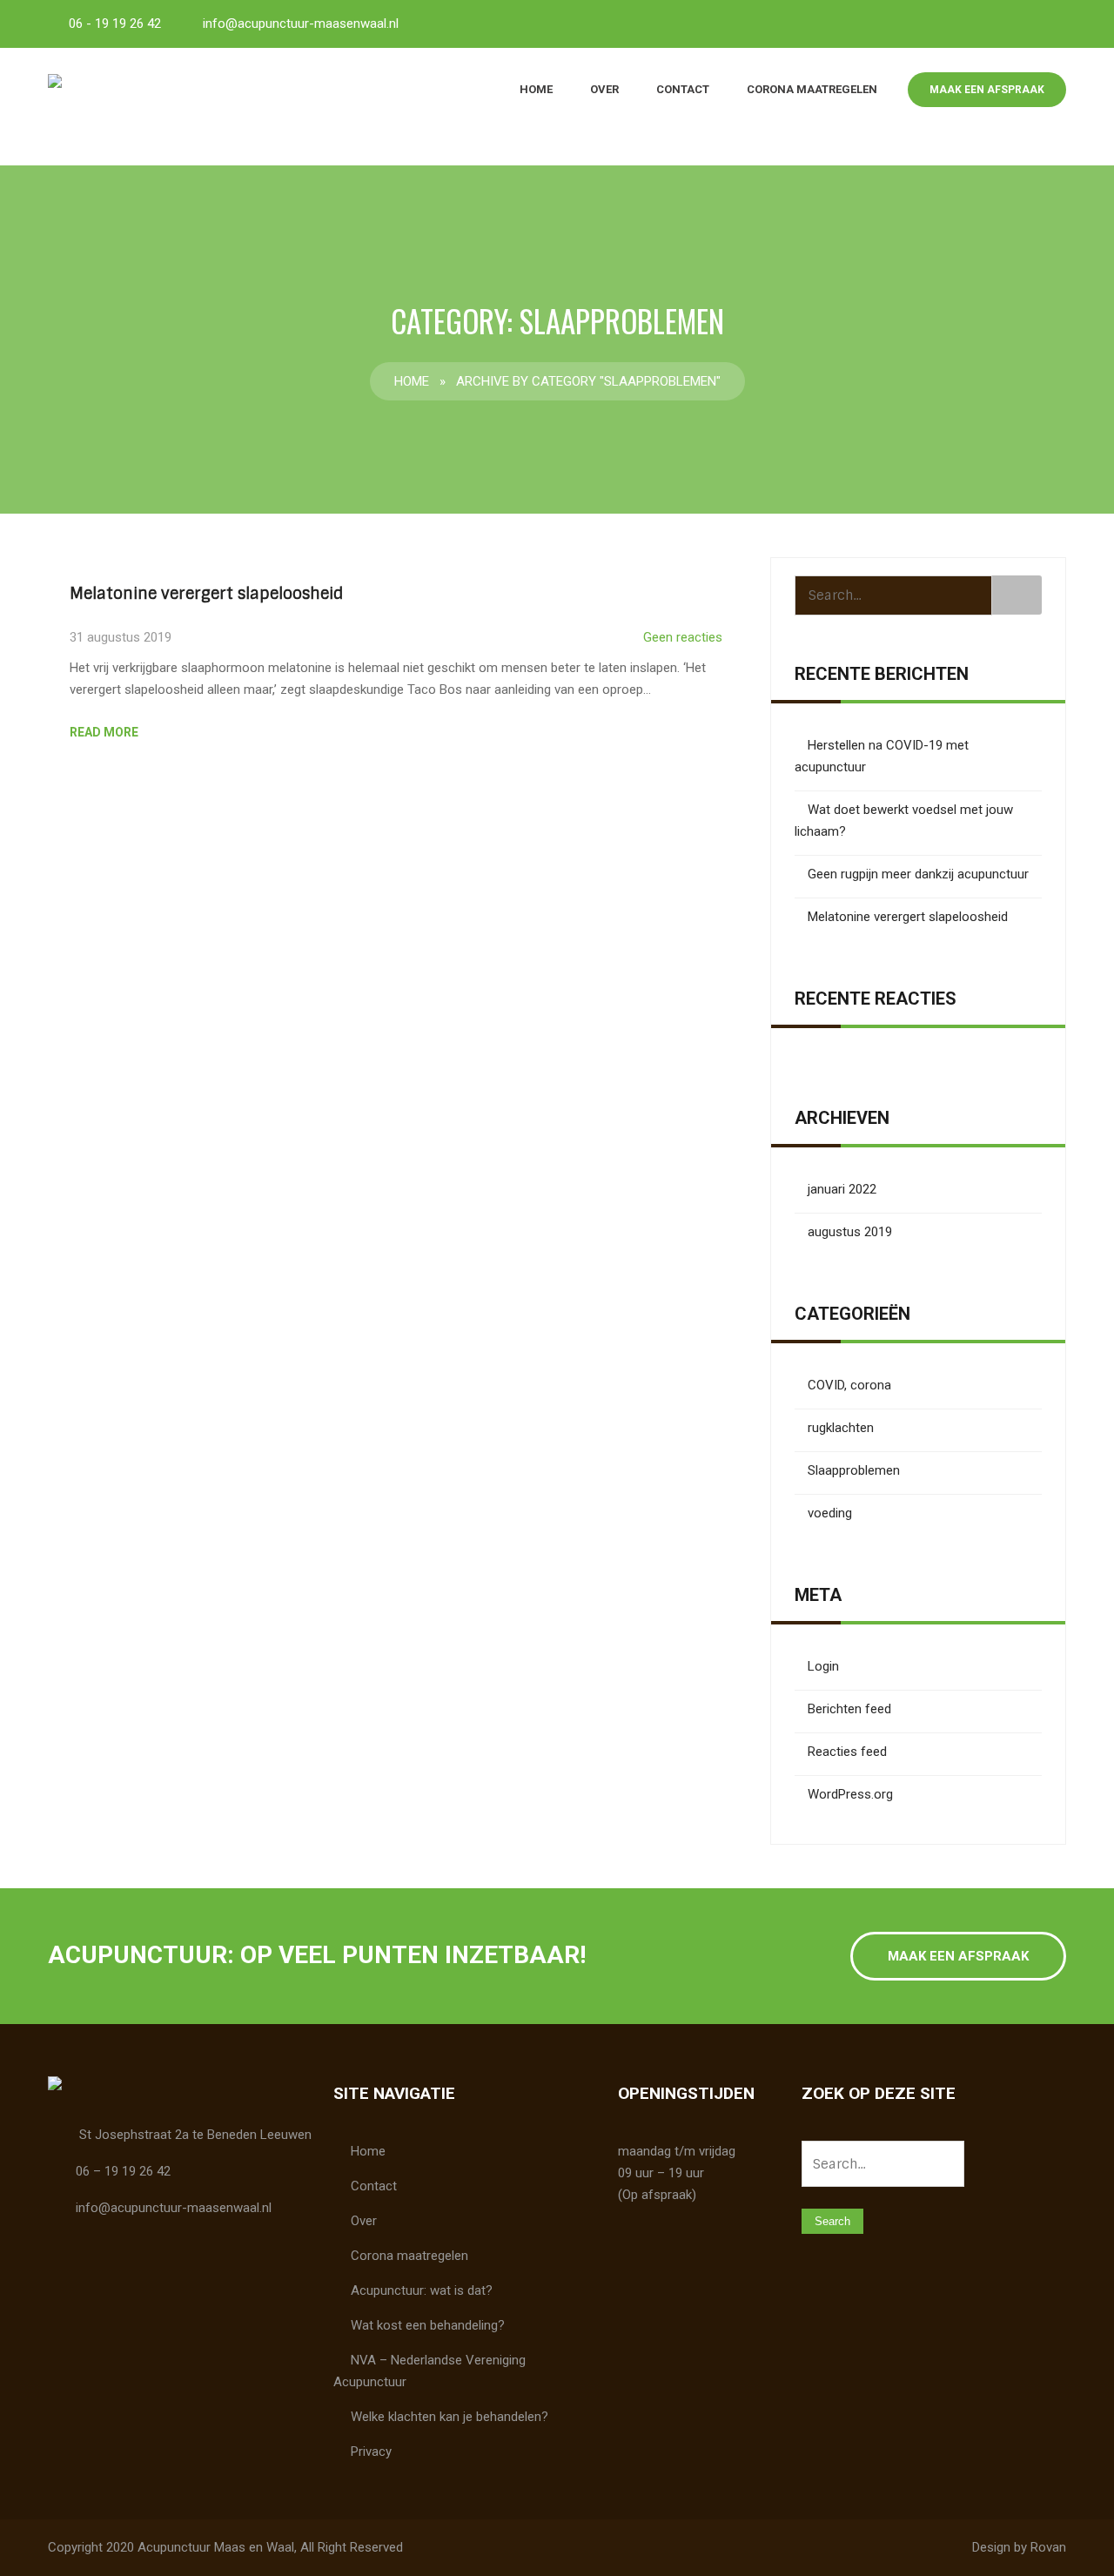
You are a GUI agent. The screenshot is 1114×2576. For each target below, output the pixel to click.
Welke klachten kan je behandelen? (450, 2417)
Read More (104, 732)
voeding (830, 1513)
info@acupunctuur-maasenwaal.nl (301, 24)
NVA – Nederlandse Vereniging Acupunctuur (429, 2371)
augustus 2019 (850, 1232)
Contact (683, 89)
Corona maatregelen (812, 89)
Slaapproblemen (854, 1470)
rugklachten (841, 1428)
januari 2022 (842, 1189)
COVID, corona (849, 1385)
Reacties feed (847, 1752)
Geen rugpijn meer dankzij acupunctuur (918, 874)
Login (823, 1666)
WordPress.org (850, 1794)
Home (536, 89)
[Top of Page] (1064, 2530)
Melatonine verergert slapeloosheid (206, 594)
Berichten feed (849, 1709)
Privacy (371, 2452)
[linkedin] (1049, 23)
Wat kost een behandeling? (428, 2325)
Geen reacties (683, 637)
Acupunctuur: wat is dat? (422, 2290)
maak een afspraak (987, 90)
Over (604, 89)
